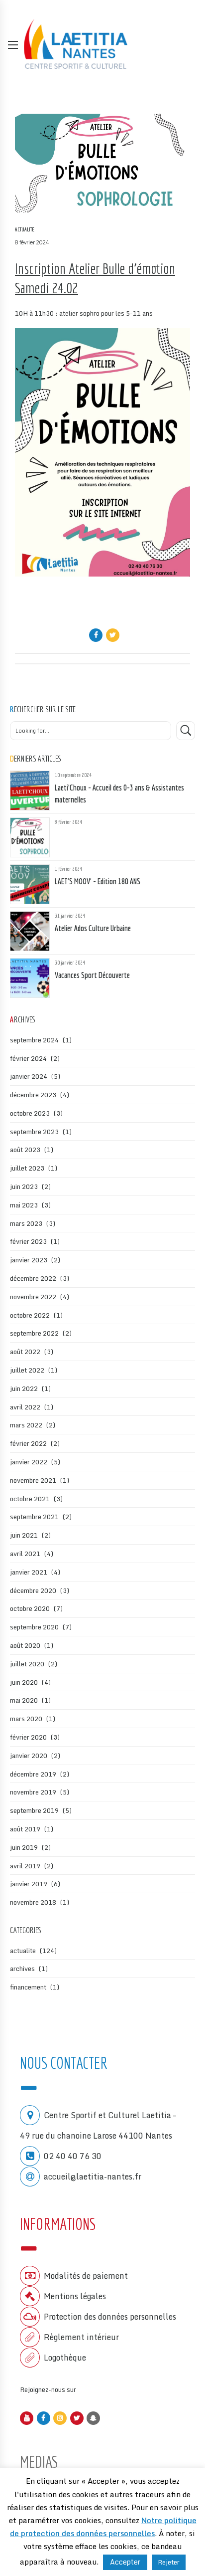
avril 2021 (25, 1554)
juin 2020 (24, 1682)
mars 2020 (26, 1719)
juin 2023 (24, 1187)
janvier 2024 (29, 1076)
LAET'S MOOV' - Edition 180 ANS (98, 881)
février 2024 (28, 1058)
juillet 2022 (27, 1370)
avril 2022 (25, 1407)
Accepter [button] (125, 2562)
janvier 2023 (29, 1260)
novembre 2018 (33, 1902)
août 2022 (25, 1352)
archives (22, 1969)
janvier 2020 (29, 1756)
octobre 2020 (30, 1608)
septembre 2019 (34, 1810)
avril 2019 (25, 1866)
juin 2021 (24, 1535)
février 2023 (28, 1241)
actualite (25, 229)
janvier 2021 (29, 1572)
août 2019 (25, 1829)
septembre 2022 (34, 1333)
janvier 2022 (29, 1462)
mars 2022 (26, 1425)
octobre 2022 (30, 1315)
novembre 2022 (33, 1297)
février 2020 (28, 1737)
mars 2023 (26, 1223)
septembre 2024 (34, 1040)
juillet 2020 (27, 1664)
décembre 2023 (33, 1095)
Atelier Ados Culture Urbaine (93, 928)
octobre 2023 (30, 1113)
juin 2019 (24, 1847)
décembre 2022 (33, 1278)
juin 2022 (24, 1388)
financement (28, 1987)
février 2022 (28, 1443)
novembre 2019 (33, 1792)
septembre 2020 (34, 1627)
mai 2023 (24, 1205)
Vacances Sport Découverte (92, 975)
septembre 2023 (34, 1132)
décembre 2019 (33, 1774)
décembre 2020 (33, 1590)
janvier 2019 (29, 1884)
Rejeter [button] (169, 2562)
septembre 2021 (34, 1517)
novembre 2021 (33, 1480)
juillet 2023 (27, 1168)
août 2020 (25, 1645)
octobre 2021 (30, 1499)
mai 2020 (24, 1700)
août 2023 (25, 1150)
